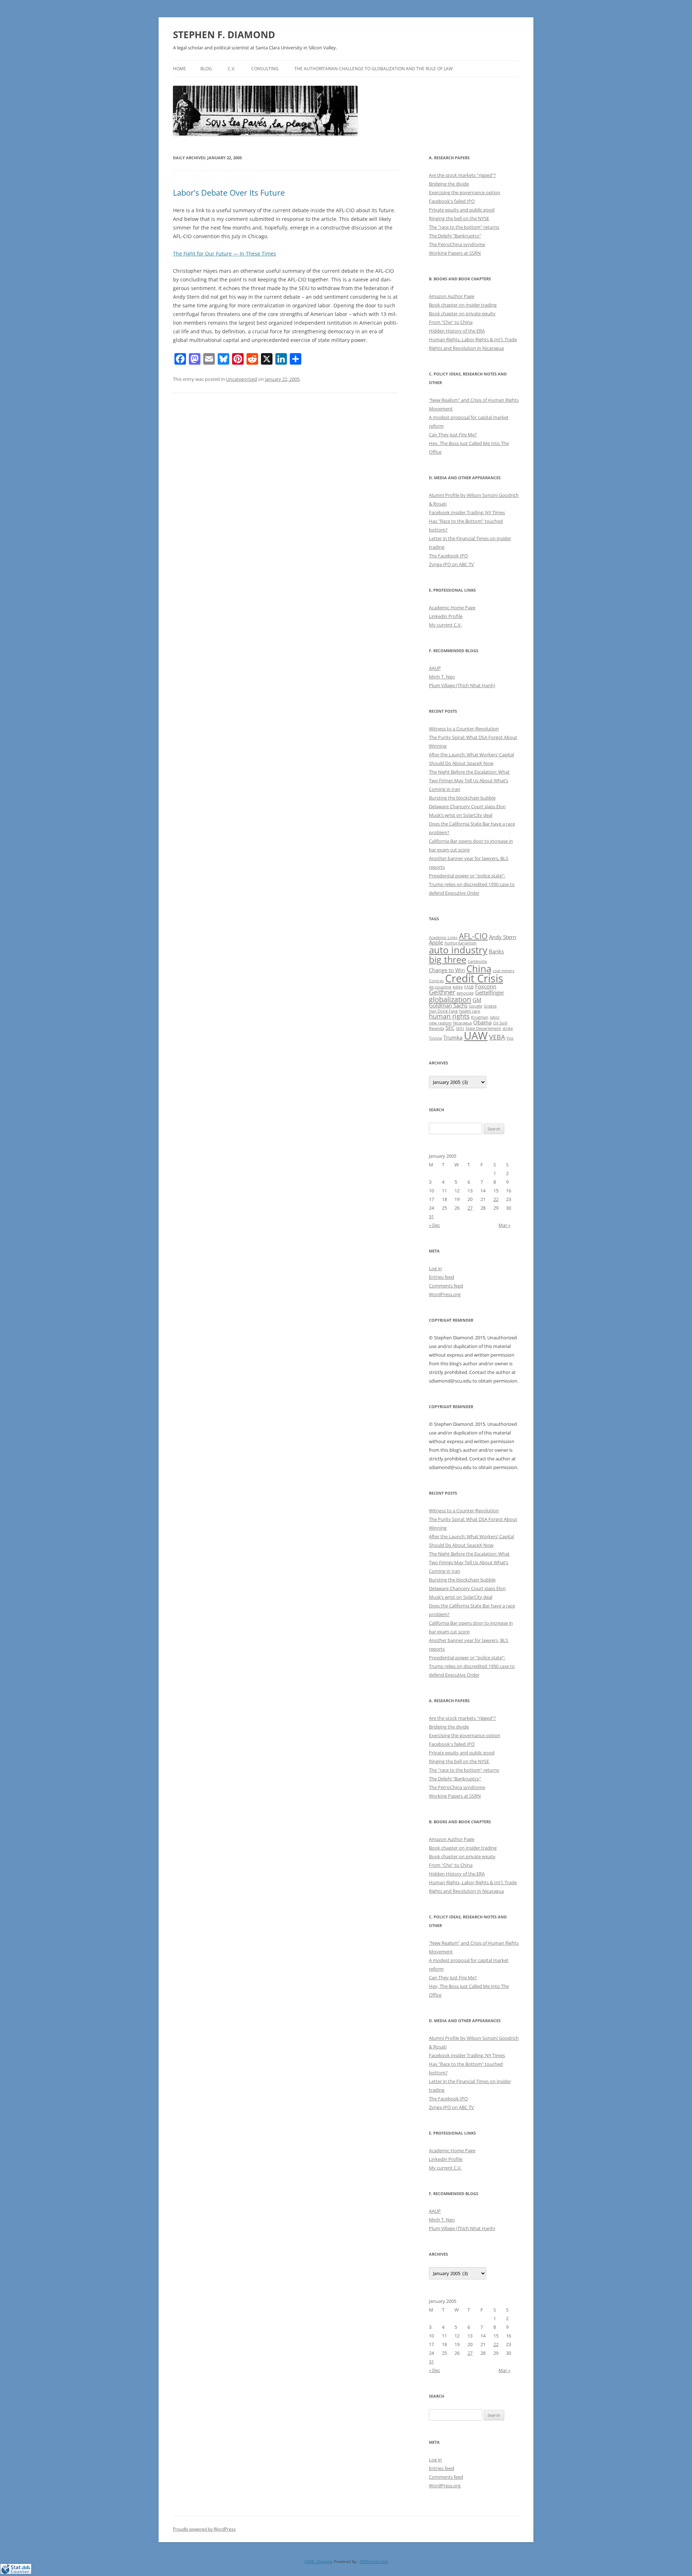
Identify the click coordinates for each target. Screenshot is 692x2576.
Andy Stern (503, 937)
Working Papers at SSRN (455, 253)
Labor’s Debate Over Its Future (229, 192)
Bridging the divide (449, 184)
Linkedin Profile (446, 616)
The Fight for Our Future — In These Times (225, 253)
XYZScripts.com (374, 2561)
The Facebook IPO (448, 556)
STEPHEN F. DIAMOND (224, 35)
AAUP (435, 668)
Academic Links (443, 938)
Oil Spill (500, 1023)
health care (470, 1011)
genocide (465, 993)
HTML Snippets (319, 2561)
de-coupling (440, 987)
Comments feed (446, 1286)
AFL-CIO (473, 936)
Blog (206, 69)
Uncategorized (241, 379)
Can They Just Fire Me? (453, 435)
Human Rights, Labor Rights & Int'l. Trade (473, 339)
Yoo (510, 1038)
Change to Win (447, 970)
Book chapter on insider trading (463, 305)
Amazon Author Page (452, 296)
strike (508, 1028)
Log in (435, 1268)
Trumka (453, 1037)
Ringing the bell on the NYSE (459, 218)
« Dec (434, 1225)
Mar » (504, 1225)
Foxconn (486, 986)
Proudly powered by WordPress (204, 2529)
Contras (436, 981)
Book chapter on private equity (462, 313)
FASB (469, 987)
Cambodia (477, 961)
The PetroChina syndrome (457, 244)
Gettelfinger (490, 992)
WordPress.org (445, 1294)
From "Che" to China (451, 322)
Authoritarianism (460, 943)
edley (458, 987)
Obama (482, 1022)
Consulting (265, 69)
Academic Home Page (452, 608)
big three (448, 959)
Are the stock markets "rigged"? (462, 175)
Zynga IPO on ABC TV (451, 564)
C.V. (232, 69)
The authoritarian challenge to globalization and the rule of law (374, 69)
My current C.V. (445, 625)
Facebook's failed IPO (452, 201)
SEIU (460, 1028)
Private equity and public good (462, 210)
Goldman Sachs (448, 1005)
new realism (440, 1023)
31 (431, 1216)
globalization (450, 999)
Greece (490, 1006)
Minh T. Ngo (442, 677)
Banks (496, 951)
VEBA (497, 1037)
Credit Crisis (474, 978)
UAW (476, 1036)
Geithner (442, 992)
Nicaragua (462, 1023)
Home (179, 69)
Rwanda (436, 1028)
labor (495, 1017)
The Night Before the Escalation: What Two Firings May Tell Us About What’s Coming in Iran (469, 780)
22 (496, 1199)
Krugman (480, 1017)
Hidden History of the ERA (457, 331)
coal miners (504, 971)
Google (476, 1006)
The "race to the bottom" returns (464, 227)
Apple (436, 942)
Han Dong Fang (443, 1011)
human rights (449, 1016)
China (479, 969)
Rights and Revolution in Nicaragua (466, 348)
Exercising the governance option (465, 192)
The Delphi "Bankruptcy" (455, 236)
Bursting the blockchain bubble (462, 798)
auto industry (458, 950)
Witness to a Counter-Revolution (464, 729)
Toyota (435, 1038)
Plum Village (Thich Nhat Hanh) (462, 685)
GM (477, 1000)
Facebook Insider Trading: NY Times (467, 512)
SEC (450, 1028)
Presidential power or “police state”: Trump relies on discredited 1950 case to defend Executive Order (472, 884)
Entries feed (442, 1277)
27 (470, 1208)
